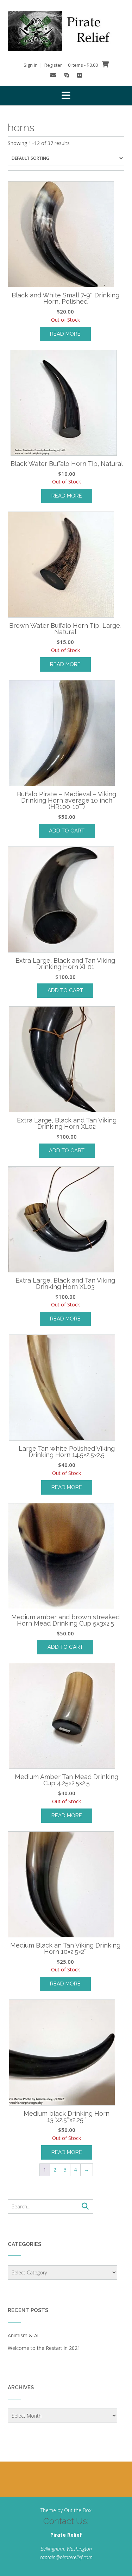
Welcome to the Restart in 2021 (44, 2348)
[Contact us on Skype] (67, 75)
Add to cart (67, 831)
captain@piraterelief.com (66, 2557)
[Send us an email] (53, 75)
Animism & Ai (23, 2335)
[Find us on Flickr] (80, 75)
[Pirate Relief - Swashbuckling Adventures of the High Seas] (66, 31)
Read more (65, 334)
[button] (66, 95)
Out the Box (78, 2510)
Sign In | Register (43, 65)
